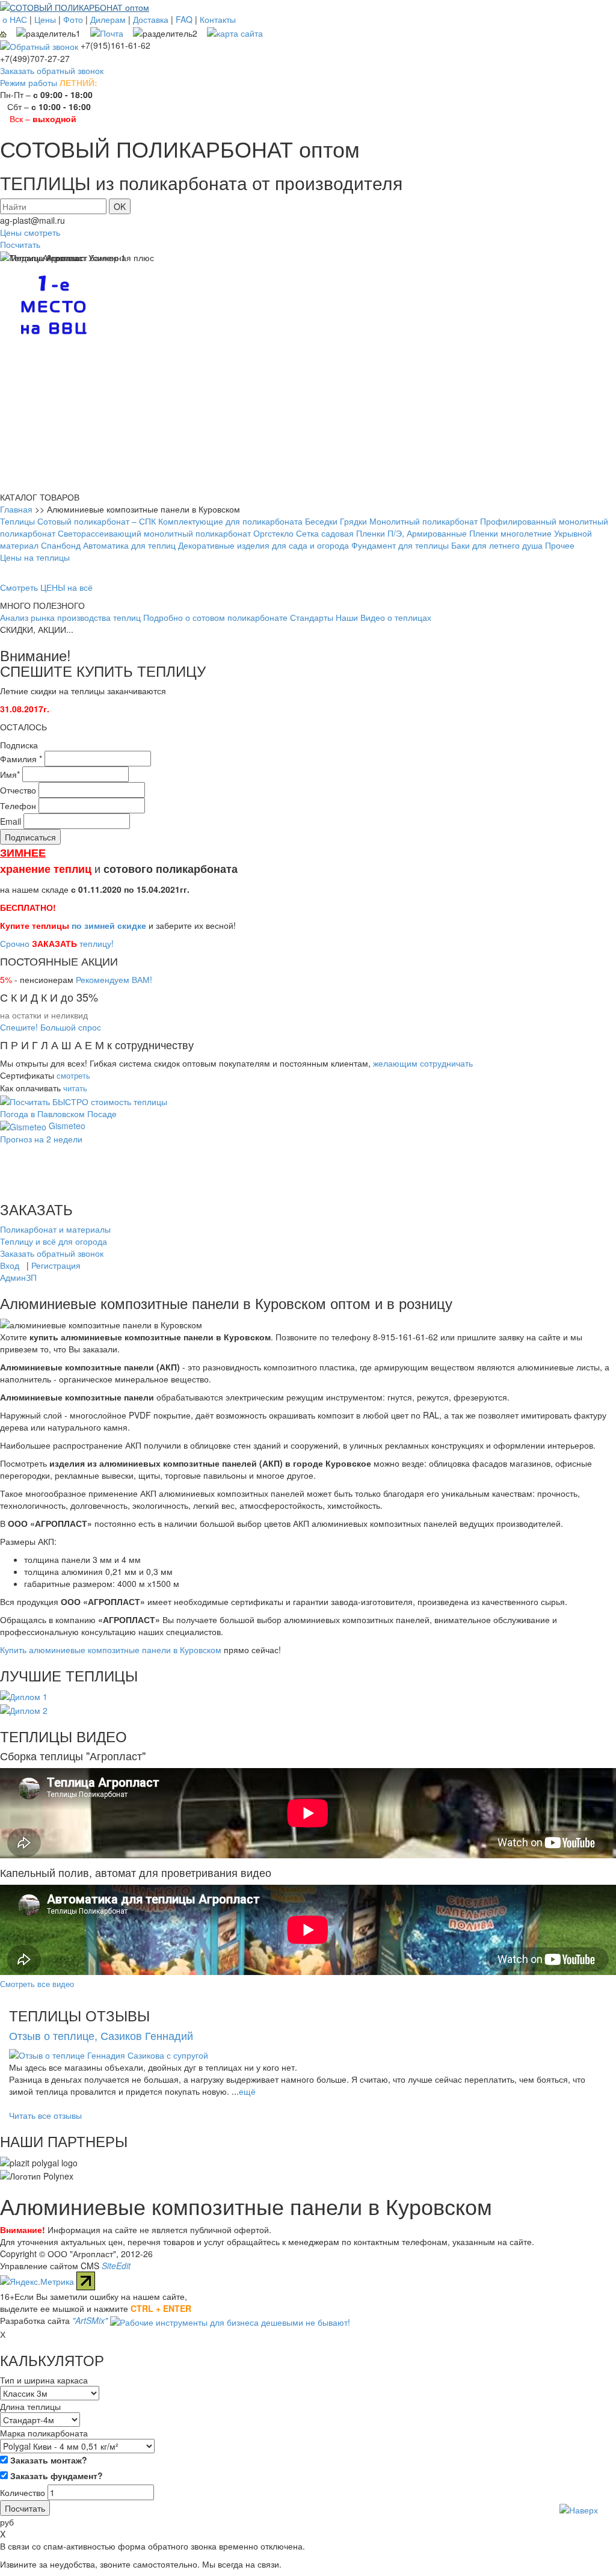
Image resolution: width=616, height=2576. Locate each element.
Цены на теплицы (35, 557)
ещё (247, 2091)
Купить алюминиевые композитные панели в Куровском (111, 1650)
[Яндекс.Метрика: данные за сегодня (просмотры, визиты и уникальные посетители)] (37, 2281)
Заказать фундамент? (55, 2476)
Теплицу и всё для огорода (54, 1241)
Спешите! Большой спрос (51, 1027)
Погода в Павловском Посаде (58, 1114)
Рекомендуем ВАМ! (114, 979)
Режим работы (29, 82)
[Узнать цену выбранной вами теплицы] (84, 1100)
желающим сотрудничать (423, 1063)
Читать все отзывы (45, 2115)
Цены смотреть (30, 232)
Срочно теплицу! (57, 943)
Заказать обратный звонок (52, 70)
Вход (10, 1265)
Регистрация (56, 1265)
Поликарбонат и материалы (55, 1229)
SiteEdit (116, 2266)
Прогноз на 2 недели (41, 1139)
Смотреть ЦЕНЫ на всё (46, 587)
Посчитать (20, 244)
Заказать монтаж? (48, 2460)
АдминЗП (18, 1277)
